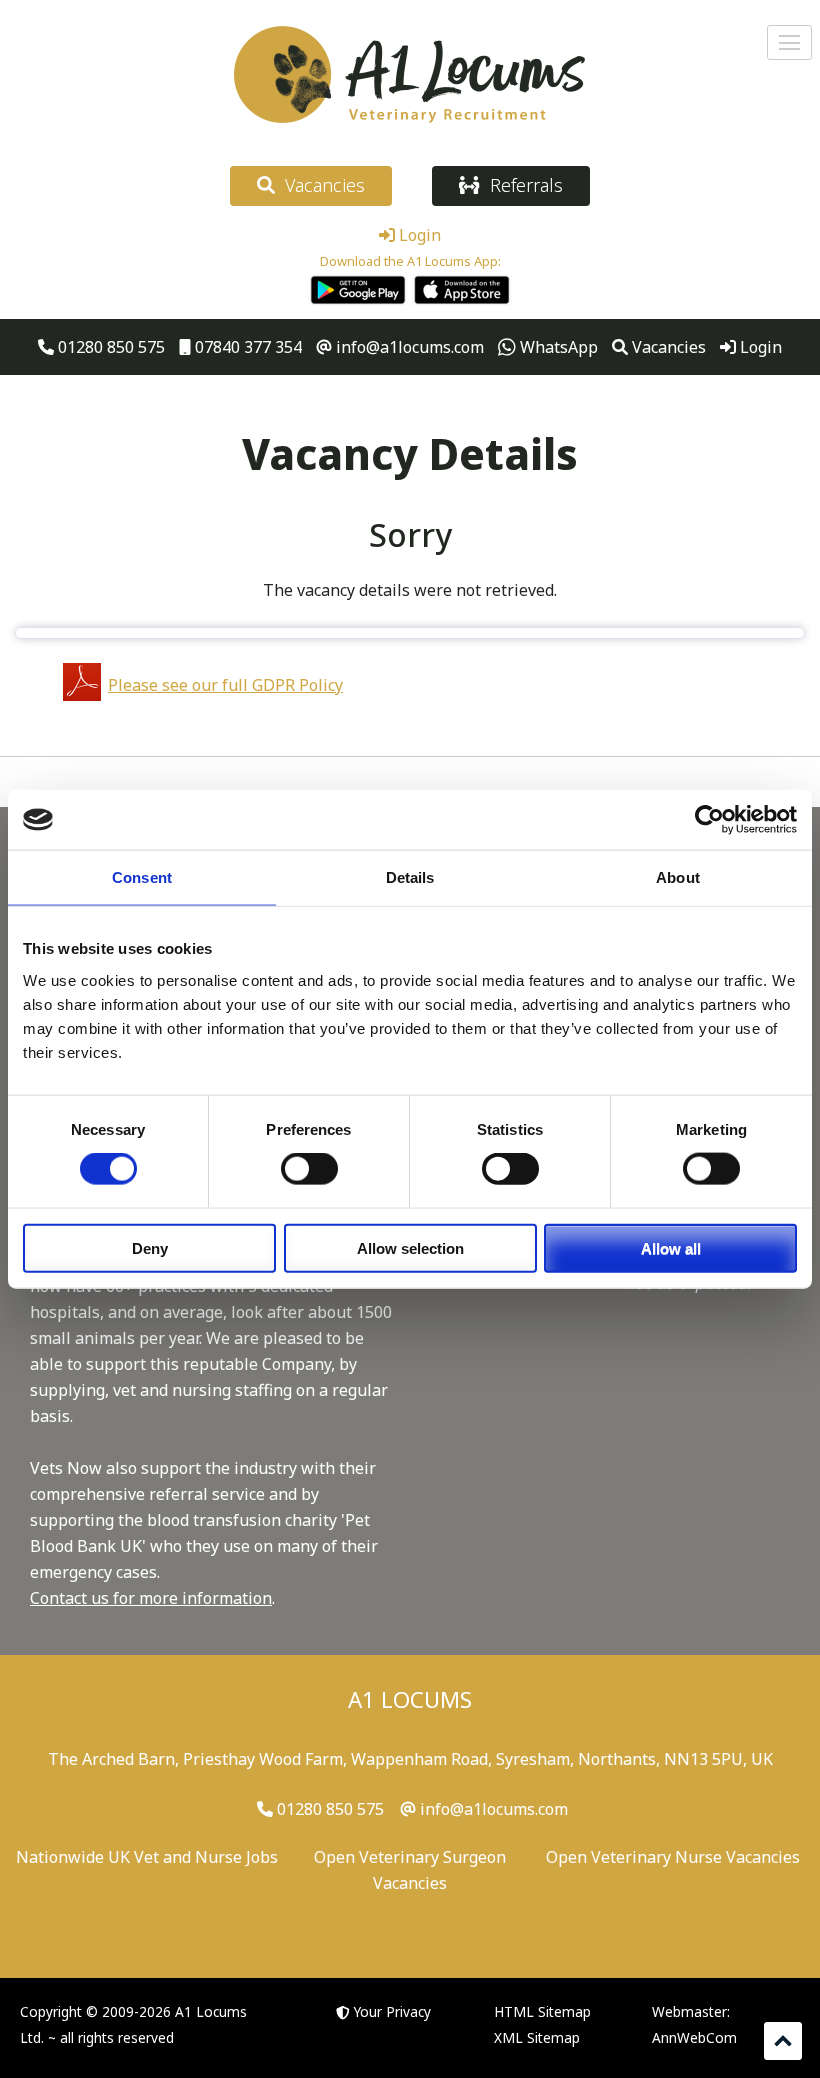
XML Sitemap (537, 2037)
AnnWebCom (694, 2037)
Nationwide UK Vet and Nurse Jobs (147, 1857)
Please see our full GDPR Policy (225, 685)
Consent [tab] (142, 877)
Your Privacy (392, 2011)
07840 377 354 (246, 347)
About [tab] (678, 877)
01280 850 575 (109, 347)
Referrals (521, 185)
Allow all (671, 1247)
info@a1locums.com (408, 347)
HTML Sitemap (542, 2011)
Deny (150, 1247)
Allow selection (410, 1247)
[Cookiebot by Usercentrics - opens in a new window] (709, 820)
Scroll (783, 2041)
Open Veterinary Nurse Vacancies (673, 1857)
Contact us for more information (151, 1598)
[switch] (309, 1169)
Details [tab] (410, 877)
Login (418, 235)
